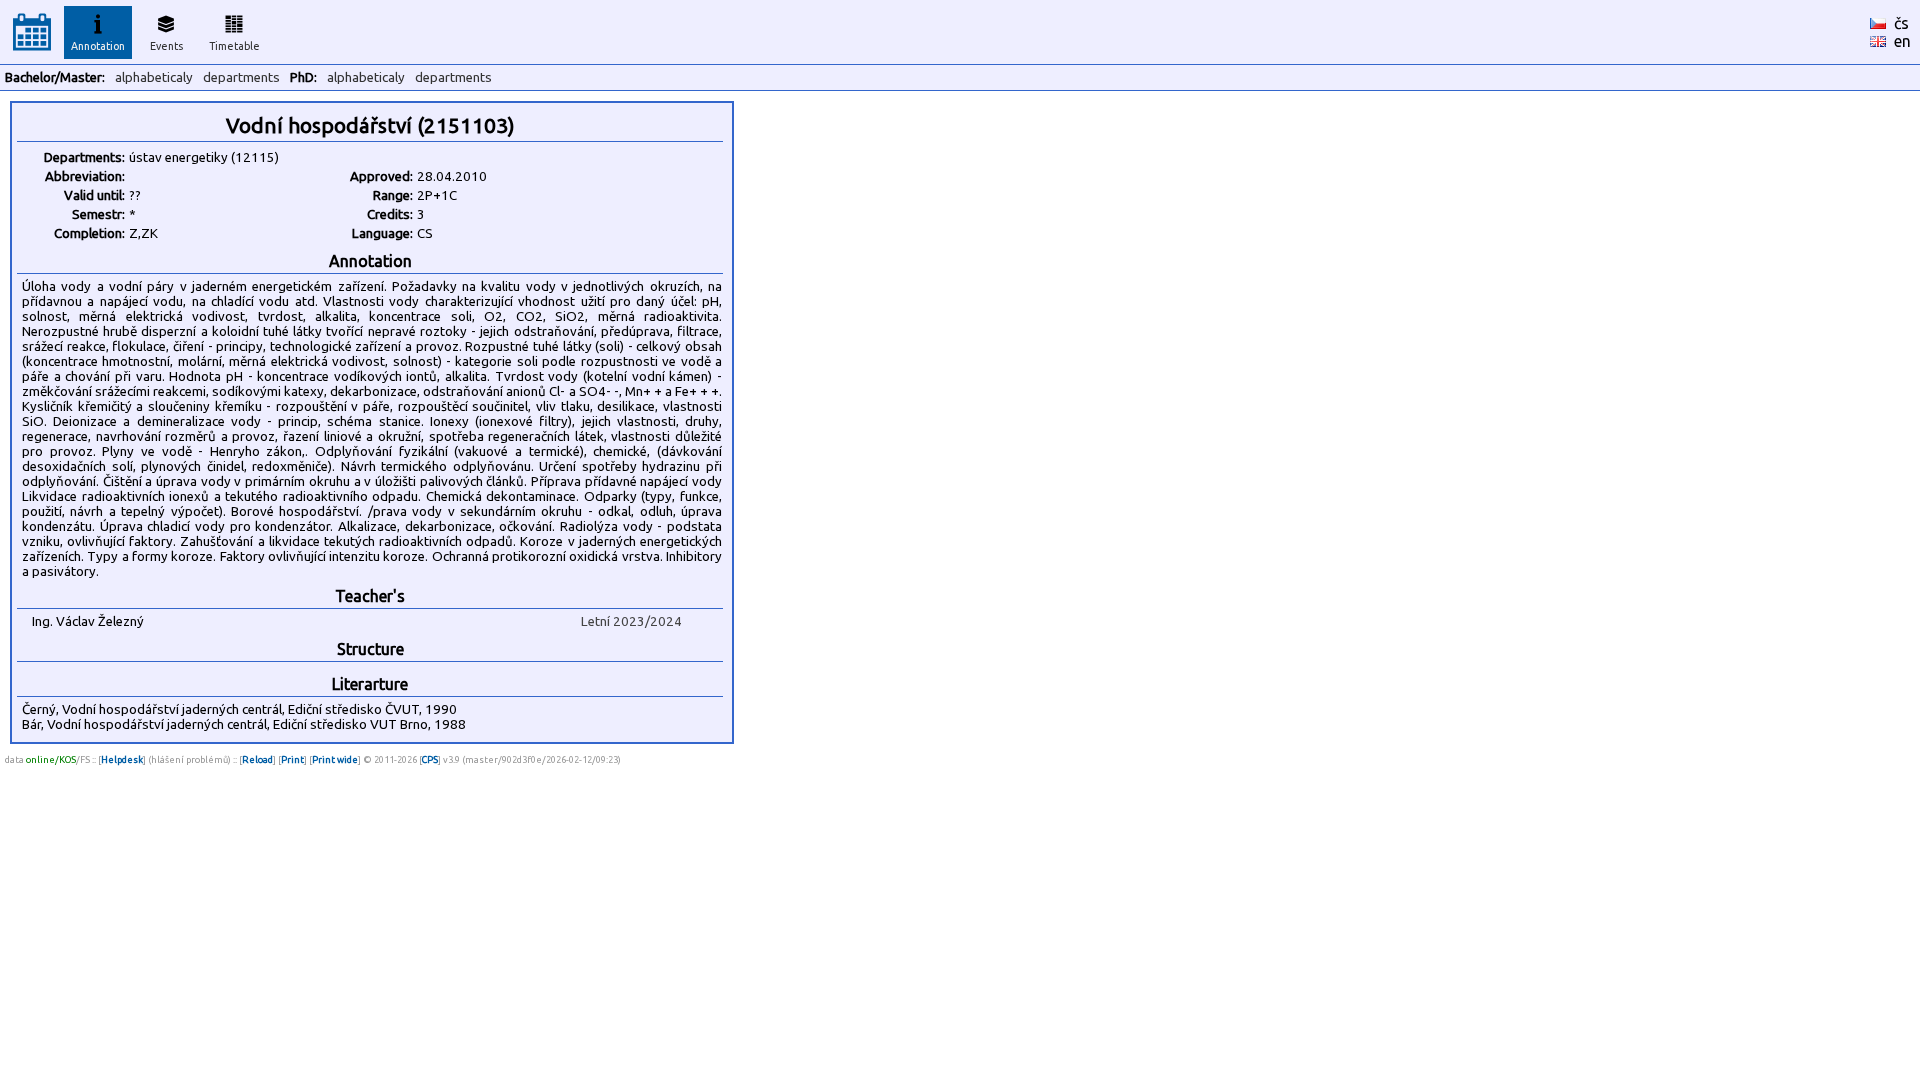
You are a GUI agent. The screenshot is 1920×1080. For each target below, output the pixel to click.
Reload (257, 759)
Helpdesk (122, 759)
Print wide (335, 759)
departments (241, 77)
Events (166, 46)
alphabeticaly (154, 77)
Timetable (234, 46)
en (1902, 41)
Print (292, 759)
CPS (430, 759)
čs (1901, 23)
